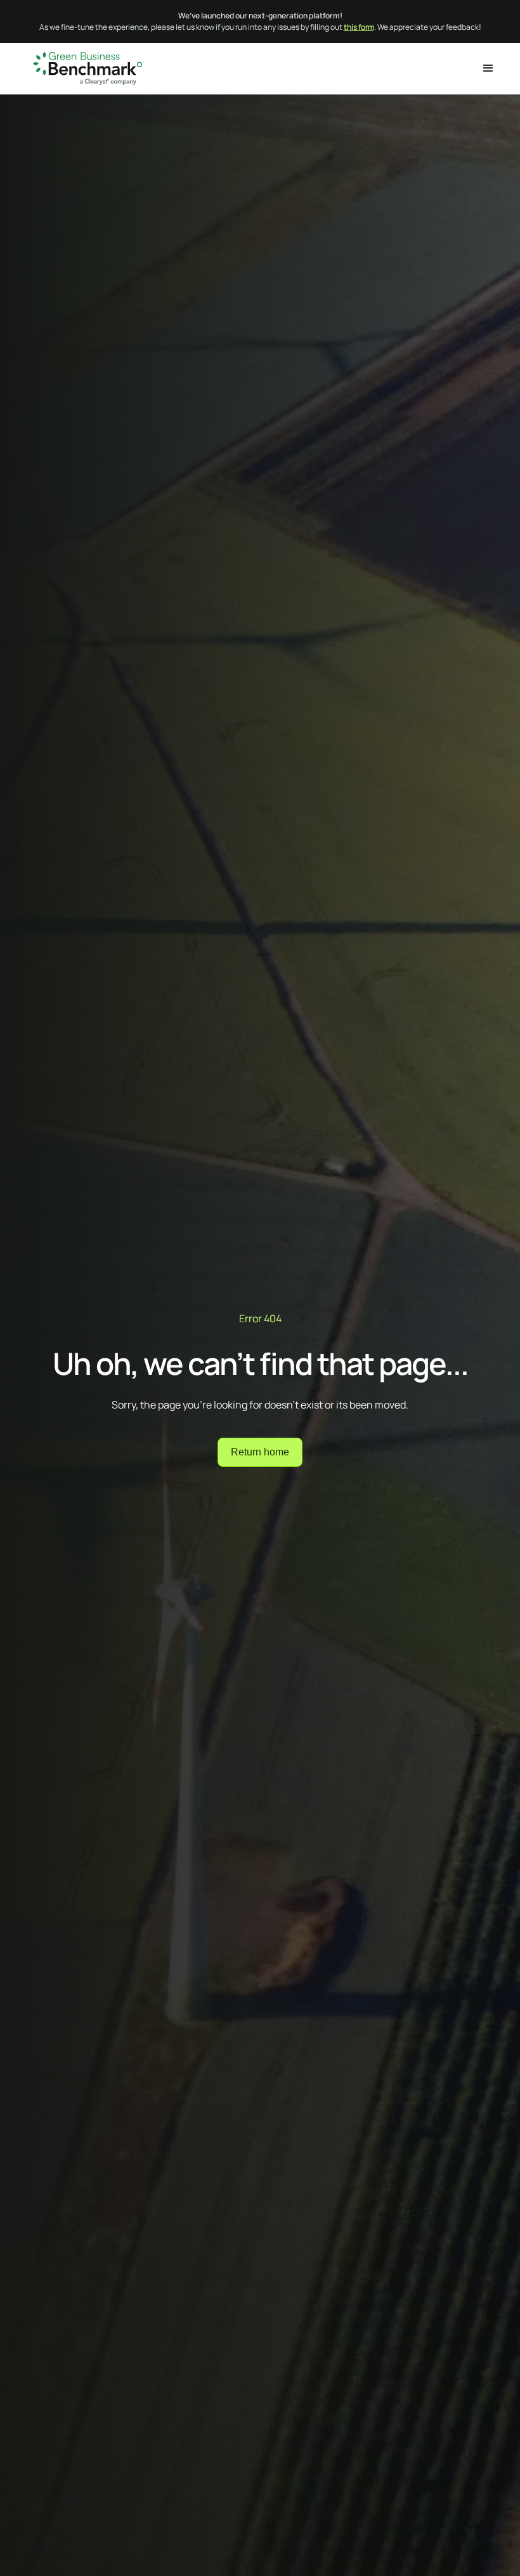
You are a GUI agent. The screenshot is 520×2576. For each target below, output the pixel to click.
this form (359, 27)
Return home (260, 1452)
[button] (488, 68)
